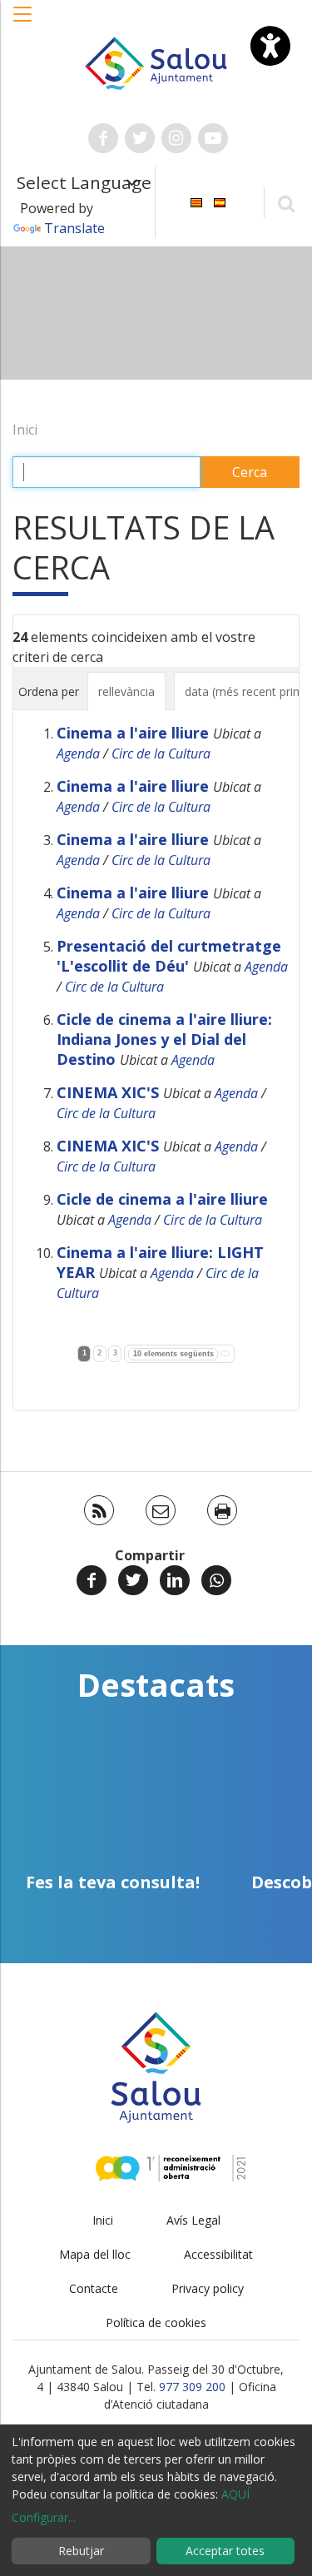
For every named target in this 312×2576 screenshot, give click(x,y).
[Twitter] (133, 1580)
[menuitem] (196, 201)
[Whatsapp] (216, 1580)
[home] (156, 62)
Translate (74, 228)
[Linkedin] (175, 1580)
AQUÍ (235, 2494)
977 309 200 (192, 2387)
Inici (25, 430)
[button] (23, 22)
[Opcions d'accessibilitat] (270, 46)
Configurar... (44, 2517)
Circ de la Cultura (161, 753)
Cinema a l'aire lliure (133, 733)
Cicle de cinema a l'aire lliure (162, 1199)
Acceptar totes (225, 2551)
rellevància (126, 691)
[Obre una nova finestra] (103, 138)
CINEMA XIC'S (108, 1092)
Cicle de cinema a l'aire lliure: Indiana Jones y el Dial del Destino (164, 1039)
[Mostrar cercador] (286, 203)
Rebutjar (81, 2551)
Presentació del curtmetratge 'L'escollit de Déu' (169, 956)
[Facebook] (92, 1580)
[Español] (220, 201)
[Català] (196, 201)
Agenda (78, 753)
